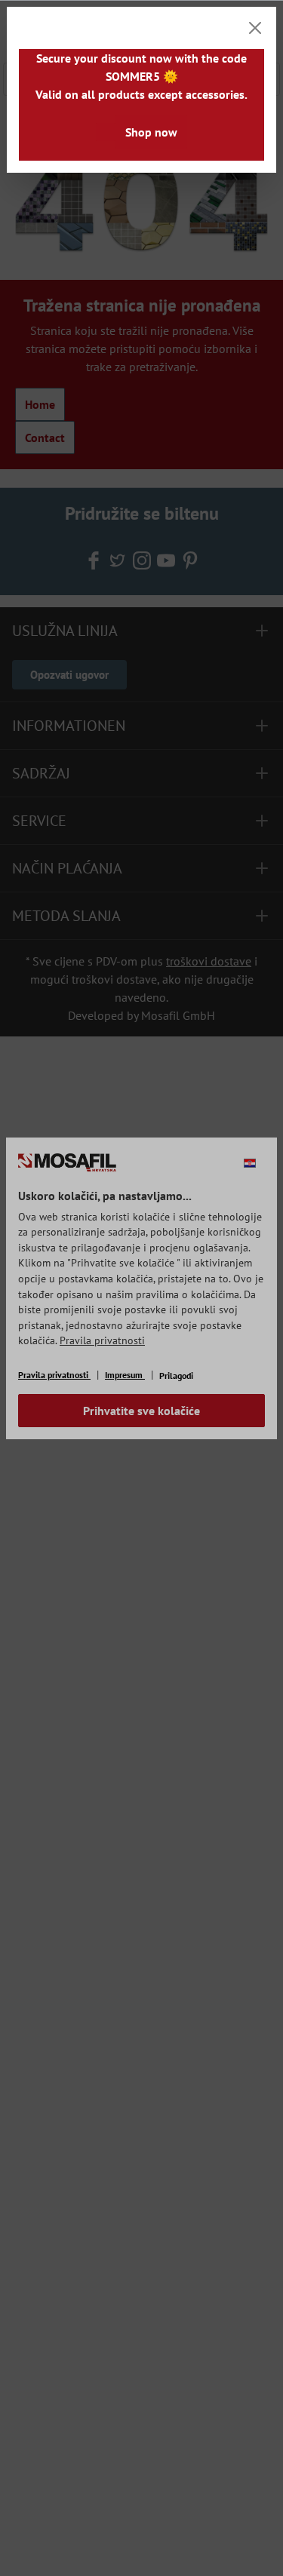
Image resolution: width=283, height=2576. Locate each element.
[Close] (255, 28)
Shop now (151, 132)
